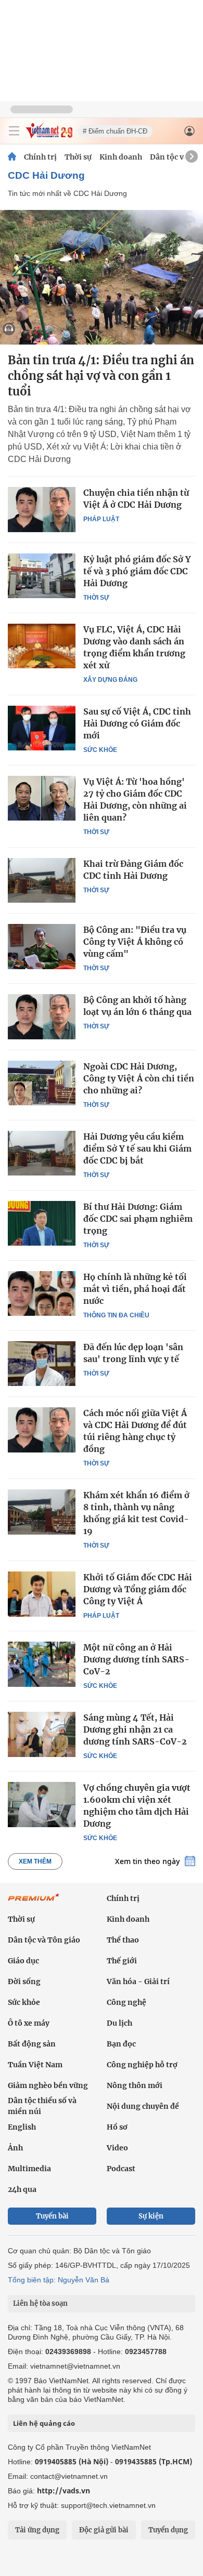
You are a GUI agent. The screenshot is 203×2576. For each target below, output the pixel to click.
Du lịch (119, 2023)
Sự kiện (151, 2216)
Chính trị (40, 157)
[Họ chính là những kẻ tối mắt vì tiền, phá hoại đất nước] (42, 1293)
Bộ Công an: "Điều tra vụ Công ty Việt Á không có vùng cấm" (135, 942)
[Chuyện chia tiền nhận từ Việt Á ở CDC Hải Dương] (42, 509)
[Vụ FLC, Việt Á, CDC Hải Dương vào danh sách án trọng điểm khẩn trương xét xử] (42, 646)
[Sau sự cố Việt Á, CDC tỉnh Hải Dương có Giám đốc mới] (42, 728)
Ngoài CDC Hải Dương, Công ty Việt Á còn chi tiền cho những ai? (139, 1078)
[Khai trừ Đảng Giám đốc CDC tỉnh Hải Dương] (42, 880)
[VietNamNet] (12, 157)
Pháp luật (101, 519)
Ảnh (15, 2148)
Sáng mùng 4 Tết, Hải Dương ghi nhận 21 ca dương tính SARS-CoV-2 (135, 1729)
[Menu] (14, 131)
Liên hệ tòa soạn (40, 2303)
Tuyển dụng (168, 2530)
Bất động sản (32, 2044)
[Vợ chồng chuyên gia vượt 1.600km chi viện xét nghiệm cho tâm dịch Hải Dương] (42, 1804)
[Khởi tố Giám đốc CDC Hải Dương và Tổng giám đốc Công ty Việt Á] (42, 1594)
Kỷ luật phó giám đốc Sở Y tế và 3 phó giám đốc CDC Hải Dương (137, 571)
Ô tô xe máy (29, 2023)
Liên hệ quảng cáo (44, 2423)
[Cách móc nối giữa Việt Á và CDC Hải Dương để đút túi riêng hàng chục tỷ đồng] (42, 1430)
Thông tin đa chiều (116, 1315)
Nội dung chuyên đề (143, 2106)
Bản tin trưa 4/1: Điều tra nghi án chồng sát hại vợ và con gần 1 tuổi (101, 376)
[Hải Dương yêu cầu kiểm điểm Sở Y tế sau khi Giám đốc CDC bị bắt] (42, 1153)
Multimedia (29, 2169)
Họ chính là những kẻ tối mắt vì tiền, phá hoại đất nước (135, 1289)
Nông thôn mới (135, 2085)
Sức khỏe (100, 750)
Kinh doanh (121, 157)
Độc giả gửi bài (104, 2530)
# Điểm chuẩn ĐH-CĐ (115, 131)
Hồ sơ (117, 2127)
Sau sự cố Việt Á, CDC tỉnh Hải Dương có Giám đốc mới (137, 723)
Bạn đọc (121, 2044)
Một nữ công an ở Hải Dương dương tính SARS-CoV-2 (136, 1659)
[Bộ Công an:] (42, 946)
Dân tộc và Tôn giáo (44, 1940)
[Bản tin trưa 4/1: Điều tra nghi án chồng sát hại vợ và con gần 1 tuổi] (102, 277)
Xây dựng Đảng (110, 680)
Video (117, 2148)
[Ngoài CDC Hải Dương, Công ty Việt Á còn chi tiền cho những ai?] (42, 1083)
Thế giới (122, 1961)
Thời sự (78, 157)
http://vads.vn (64, 2491)
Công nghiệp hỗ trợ (142, 2065)
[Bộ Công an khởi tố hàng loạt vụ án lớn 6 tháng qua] (42, 1016)
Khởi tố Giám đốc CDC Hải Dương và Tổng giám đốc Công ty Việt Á (138, 1589)
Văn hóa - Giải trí (138, 1981)
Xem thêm (35, 1861)
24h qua (22, 2189)
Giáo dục (23, 1961)
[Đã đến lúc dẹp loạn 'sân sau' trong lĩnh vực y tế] (42, 1364)
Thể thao (123, 1940)
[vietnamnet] (49, 135)
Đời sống (24, 1981)
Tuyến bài (52, 2216)
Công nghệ (126, 2002)
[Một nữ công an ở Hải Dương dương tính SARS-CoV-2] (42, 1664)
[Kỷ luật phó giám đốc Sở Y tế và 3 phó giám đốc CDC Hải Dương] (42, 576)
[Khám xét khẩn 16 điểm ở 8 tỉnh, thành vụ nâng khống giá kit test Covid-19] (42, 1512)
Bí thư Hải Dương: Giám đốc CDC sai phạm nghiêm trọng (138, 1219)
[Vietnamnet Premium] (34, 1903)
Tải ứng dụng (37, 2530)
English (22, 2127)
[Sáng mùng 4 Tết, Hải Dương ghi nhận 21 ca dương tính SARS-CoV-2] (42, 1734)
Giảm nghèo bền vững (48, 2085)
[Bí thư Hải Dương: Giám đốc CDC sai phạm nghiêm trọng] (42, 1223)
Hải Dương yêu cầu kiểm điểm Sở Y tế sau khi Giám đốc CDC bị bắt (137, 1148)
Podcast (121, 2169)
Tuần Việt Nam (35, 2065)
